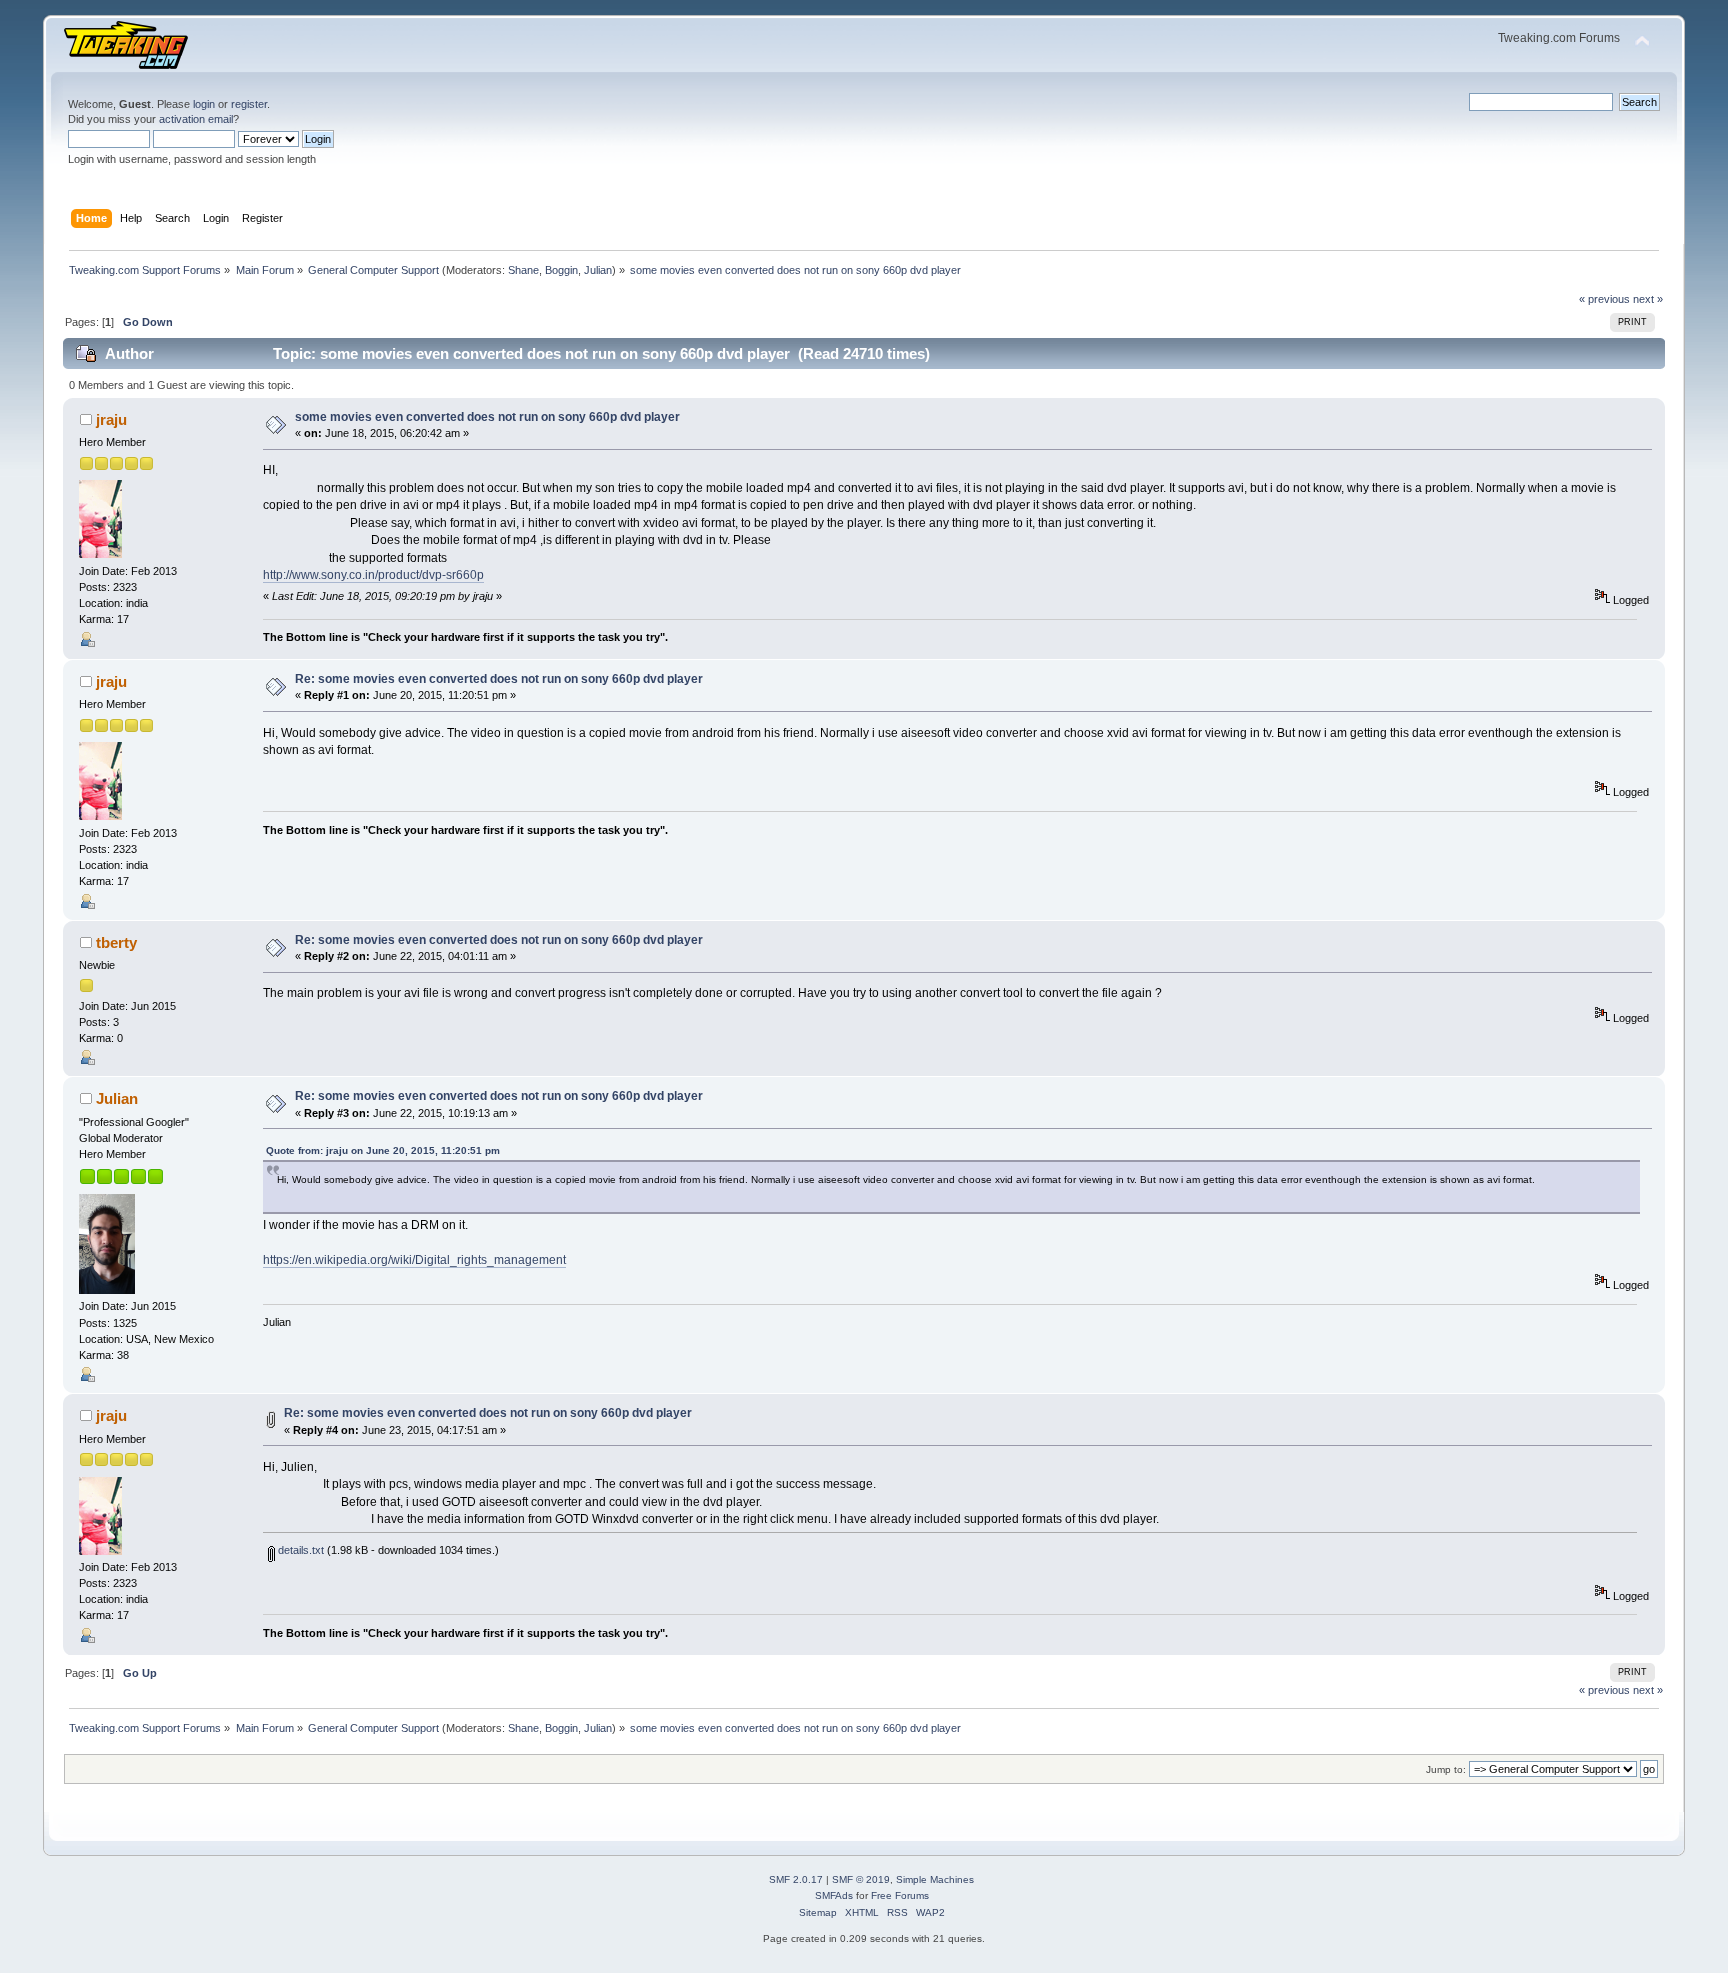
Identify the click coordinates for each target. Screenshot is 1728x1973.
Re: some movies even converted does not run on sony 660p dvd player (499, 679)
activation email (196, 119)
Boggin (561, 270)
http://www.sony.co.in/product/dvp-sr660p (373, 575)
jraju (111, 419)
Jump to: (1446, 1769)
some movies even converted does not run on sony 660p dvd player (487, 417)
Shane (523, 270)
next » (1648, 299)
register (249, 104)
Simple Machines (935, 1879)
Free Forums (900, 1895)
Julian (598, 270)
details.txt (299, 1550)
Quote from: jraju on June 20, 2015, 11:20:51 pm (383, 1150)
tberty (116, 942)
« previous (1604, 299)
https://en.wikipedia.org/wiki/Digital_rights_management (414, 1260)
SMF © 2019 (861, 1879)
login (204, 104)
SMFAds (834, 1895)
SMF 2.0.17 (796, 1879)
